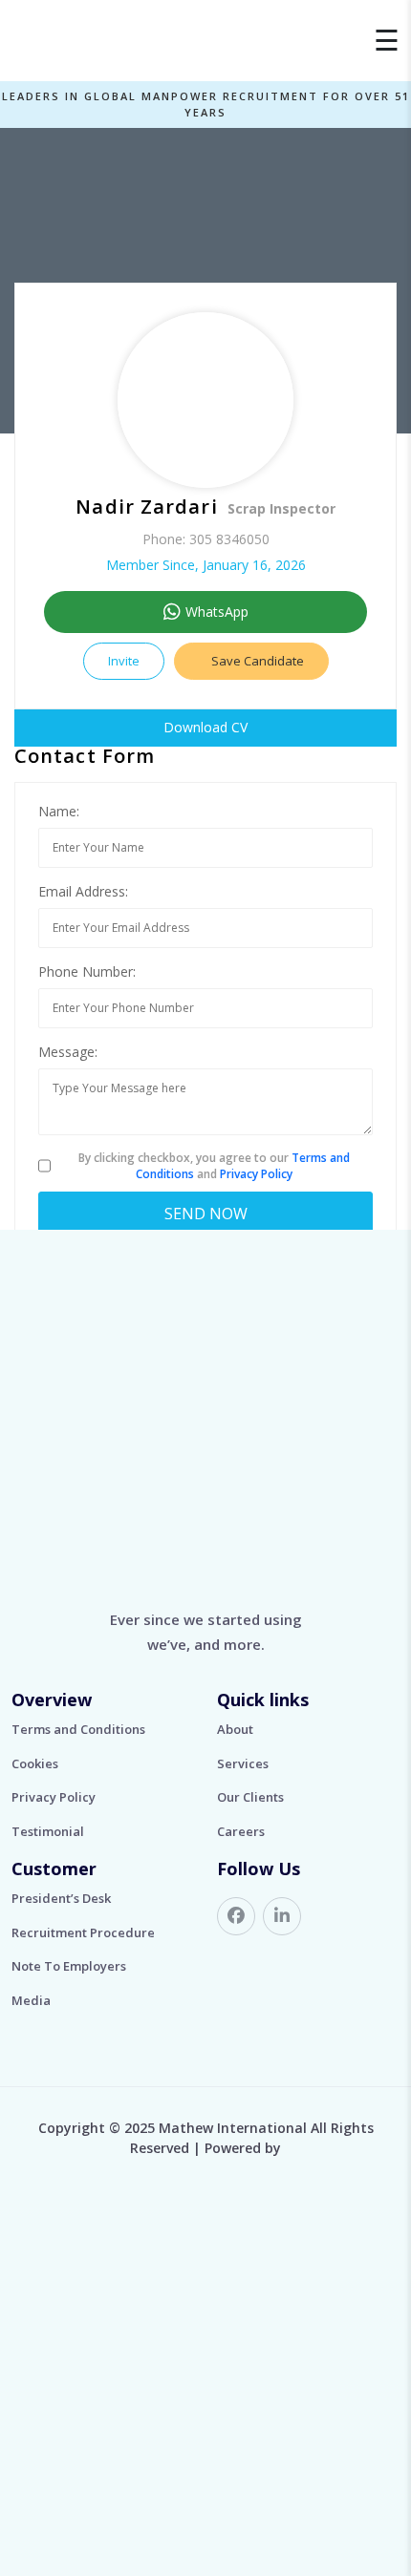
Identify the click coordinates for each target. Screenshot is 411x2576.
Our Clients (250, 1797)
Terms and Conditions (78, 1729)
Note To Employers (69, 1966)
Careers (241, 1831)
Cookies (35, 1763)
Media (31, 2000)
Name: (59, 811)
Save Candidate (256, 661)
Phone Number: (87, 971)
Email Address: (83, 891)
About (235, 1729)
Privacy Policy (256, 1174)
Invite (124, 661)
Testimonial (48, 1831)
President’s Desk (61, 1898)
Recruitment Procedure (83, 1932)
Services (243, 1763)
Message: (68, 1052)
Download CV (205, 727)
